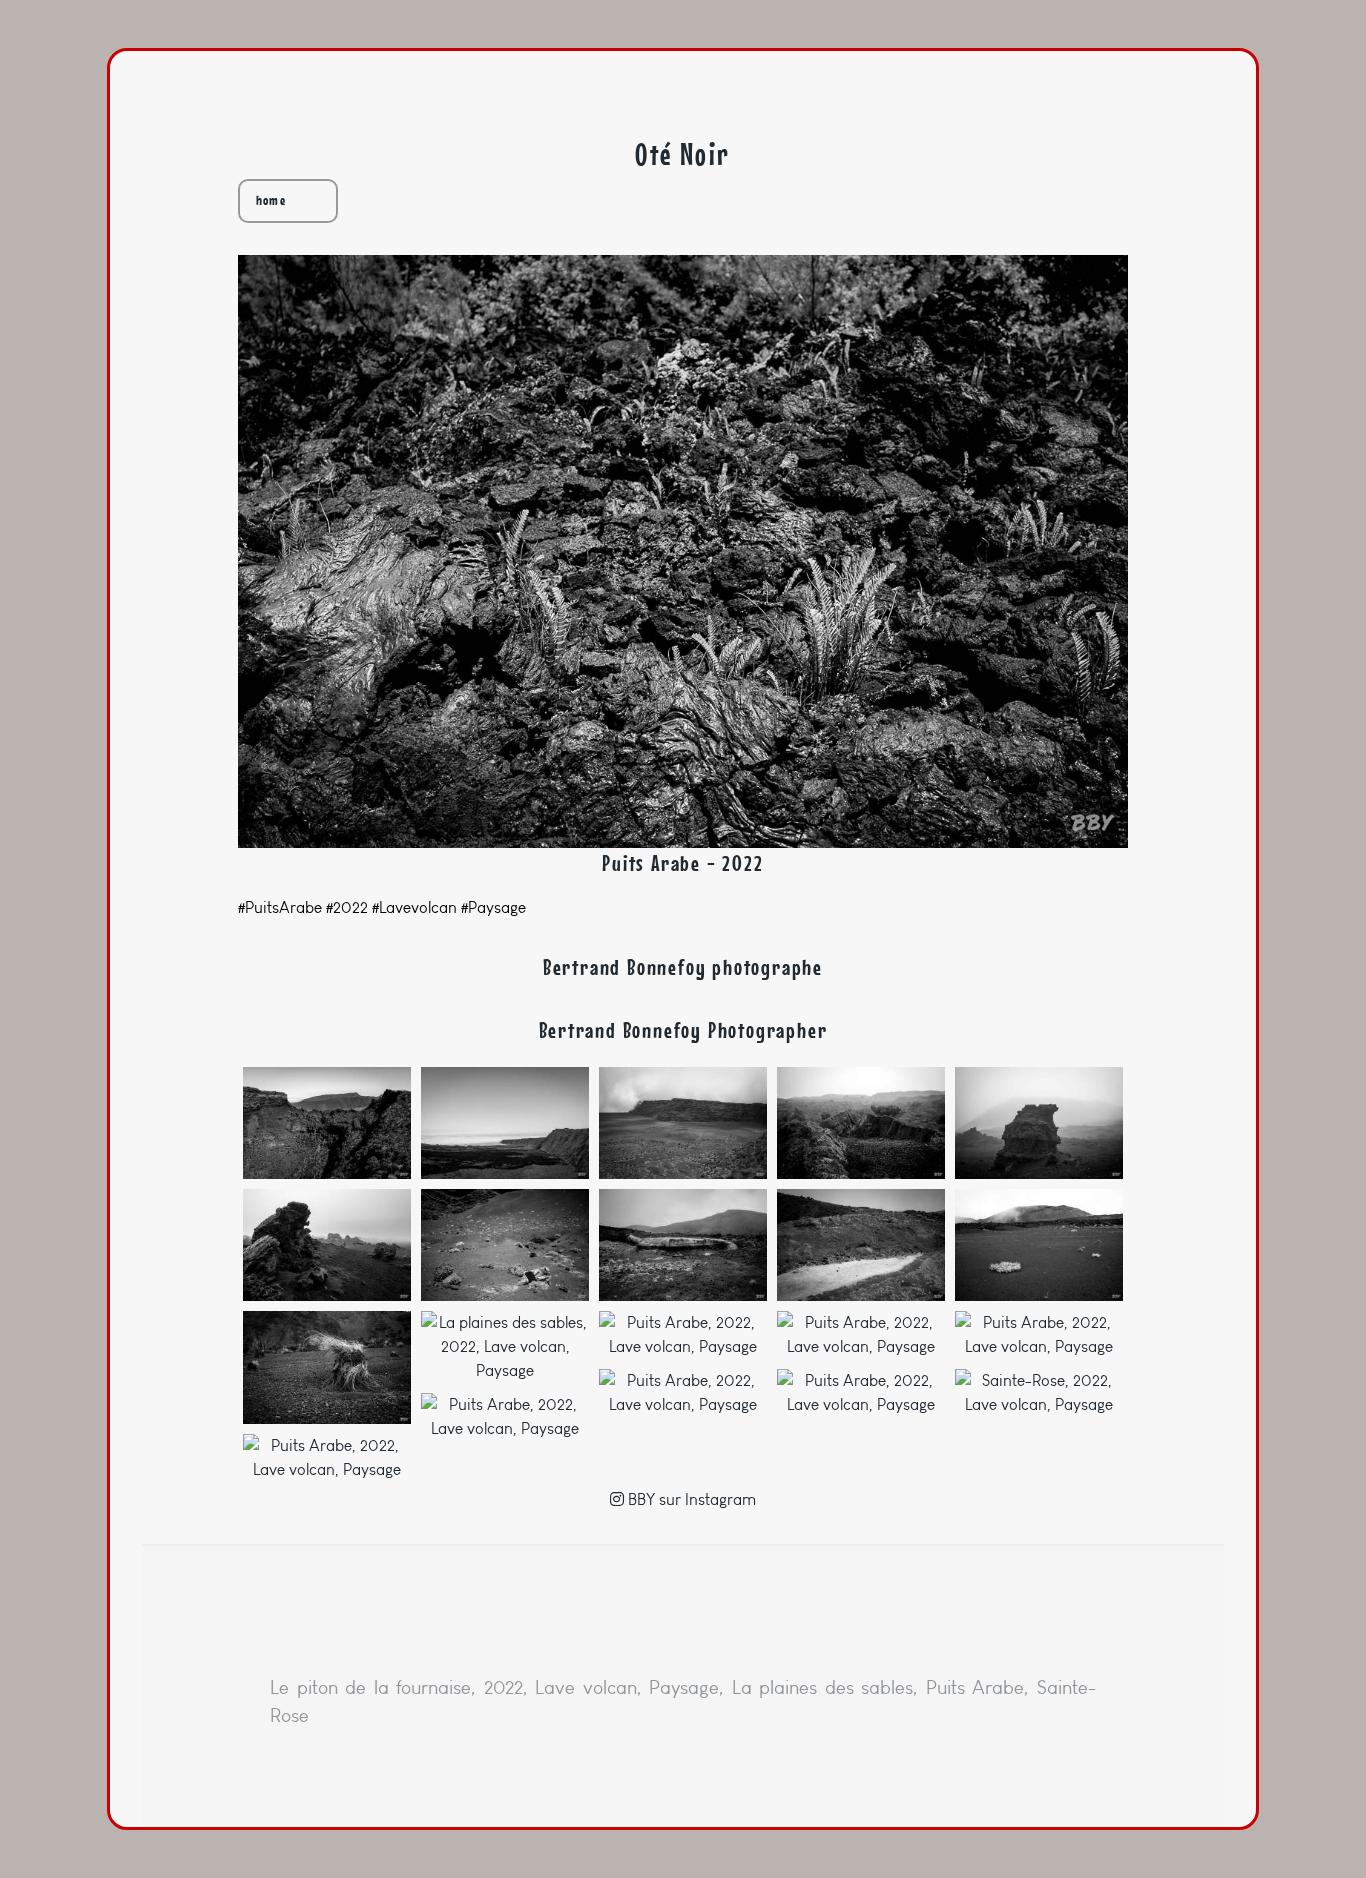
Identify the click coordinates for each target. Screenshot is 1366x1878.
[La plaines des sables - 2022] (683, 1123)
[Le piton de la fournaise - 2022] (327, 1123)
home (271, 200)
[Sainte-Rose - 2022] (1039, 1393)
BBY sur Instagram (690, 1499)
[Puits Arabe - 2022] (683, 1335)
